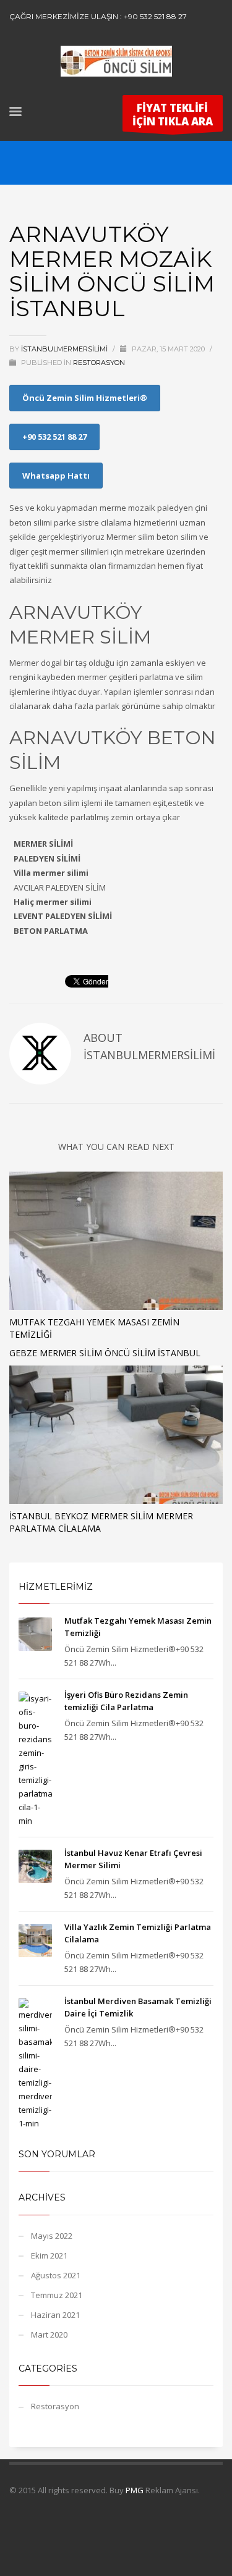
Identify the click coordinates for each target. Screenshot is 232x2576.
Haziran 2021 (55, 2315)
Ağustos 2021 (56, 2275)
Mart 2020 (49, 2335)
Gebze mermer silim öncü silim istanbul (105, 1353)
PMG (135, 2490)
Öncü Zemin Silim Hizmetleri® (85, 398)
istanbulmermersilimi (65, 349)
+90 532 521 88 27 (54, 437)
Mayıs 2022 (52, 2236)
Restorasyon (99, 363)
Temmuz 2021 (57, 2295)
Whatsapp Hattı (56, 476)
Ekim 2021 (49, 2255)
